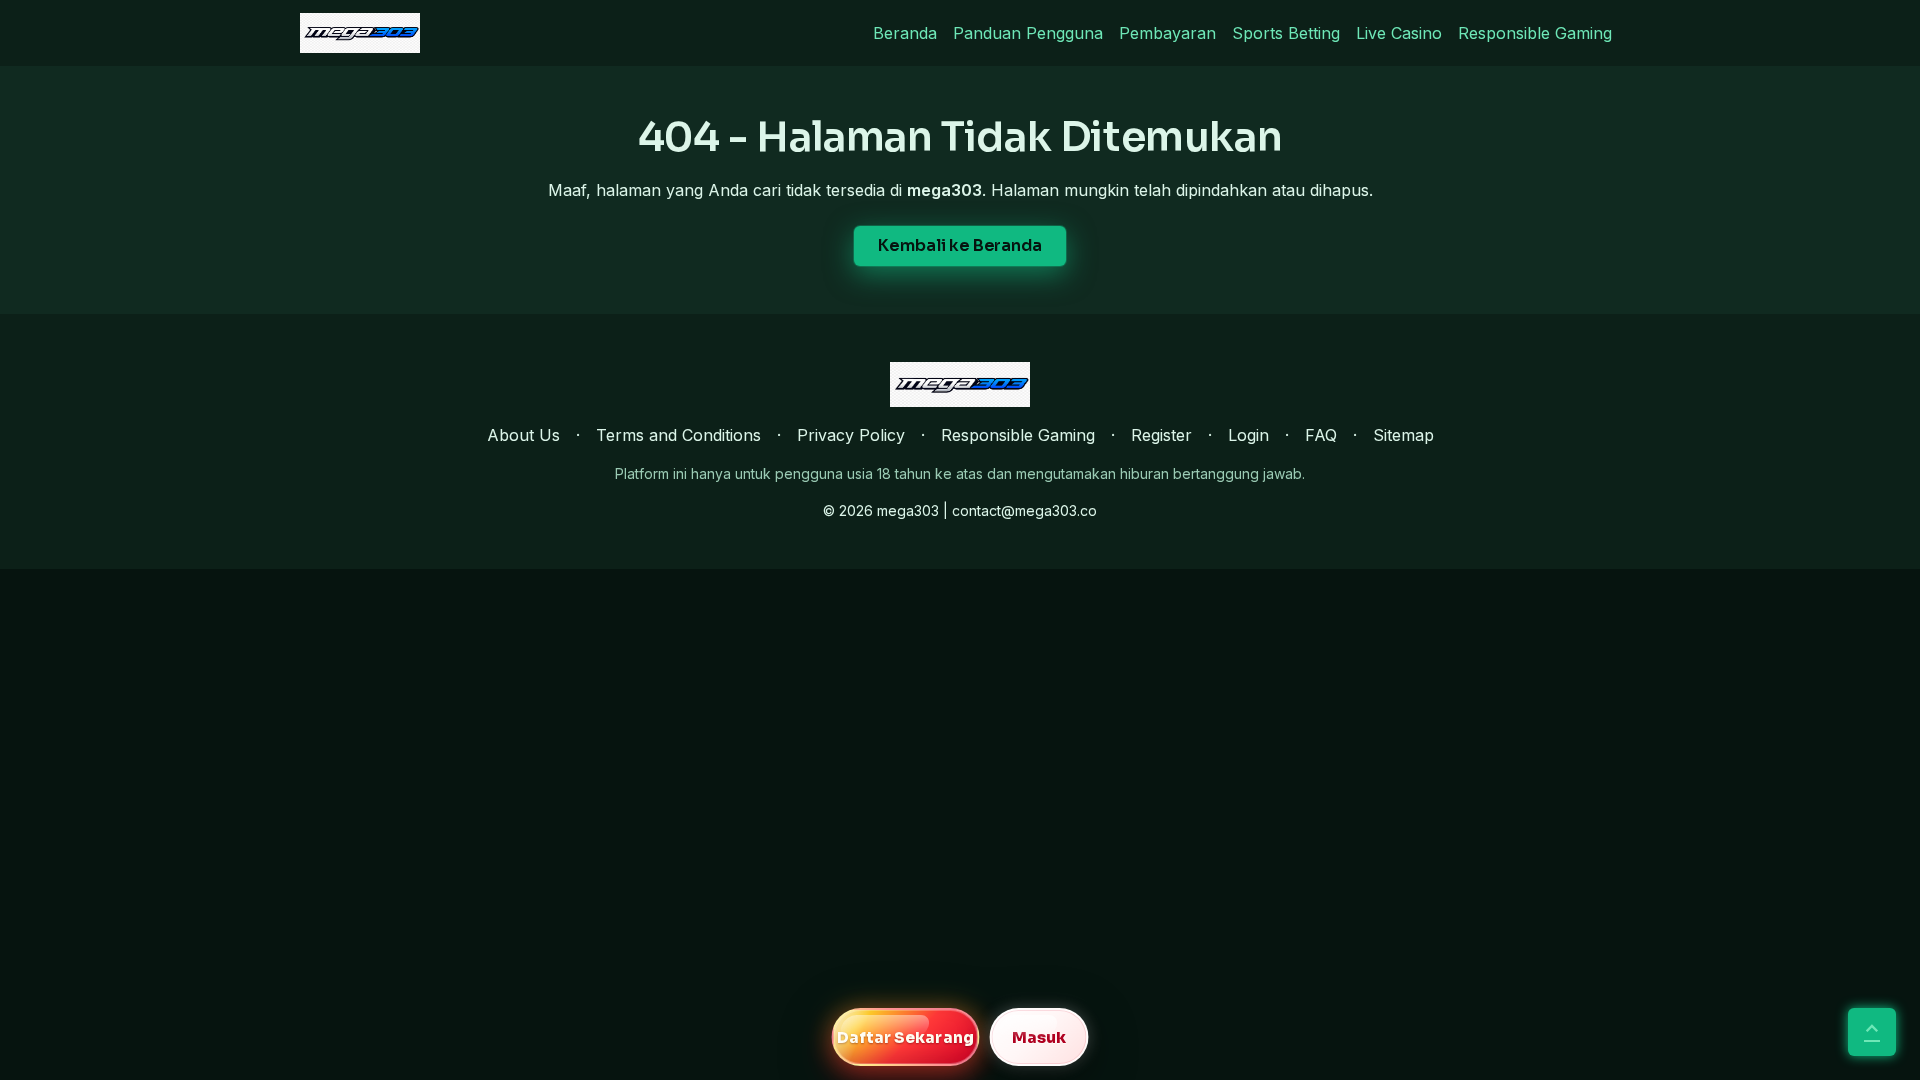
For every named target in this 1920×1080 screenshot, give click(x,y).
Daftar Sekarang (905, 1037)
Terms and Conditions (678, 435)
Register (1161, 435)
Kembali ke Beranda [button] (959, 245)
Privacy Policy (851, 435)
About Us (523, 435)
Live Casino (1399, 33)
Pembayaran (1167, 33)
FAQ (1321, 435)
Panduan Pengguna (1028, 33)
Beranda (905, 33)
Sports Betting (1286, 33)
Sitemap (1403, 435)
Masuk (1039, 1037)
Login (1248, 435)
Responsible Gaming (1535, 33)
